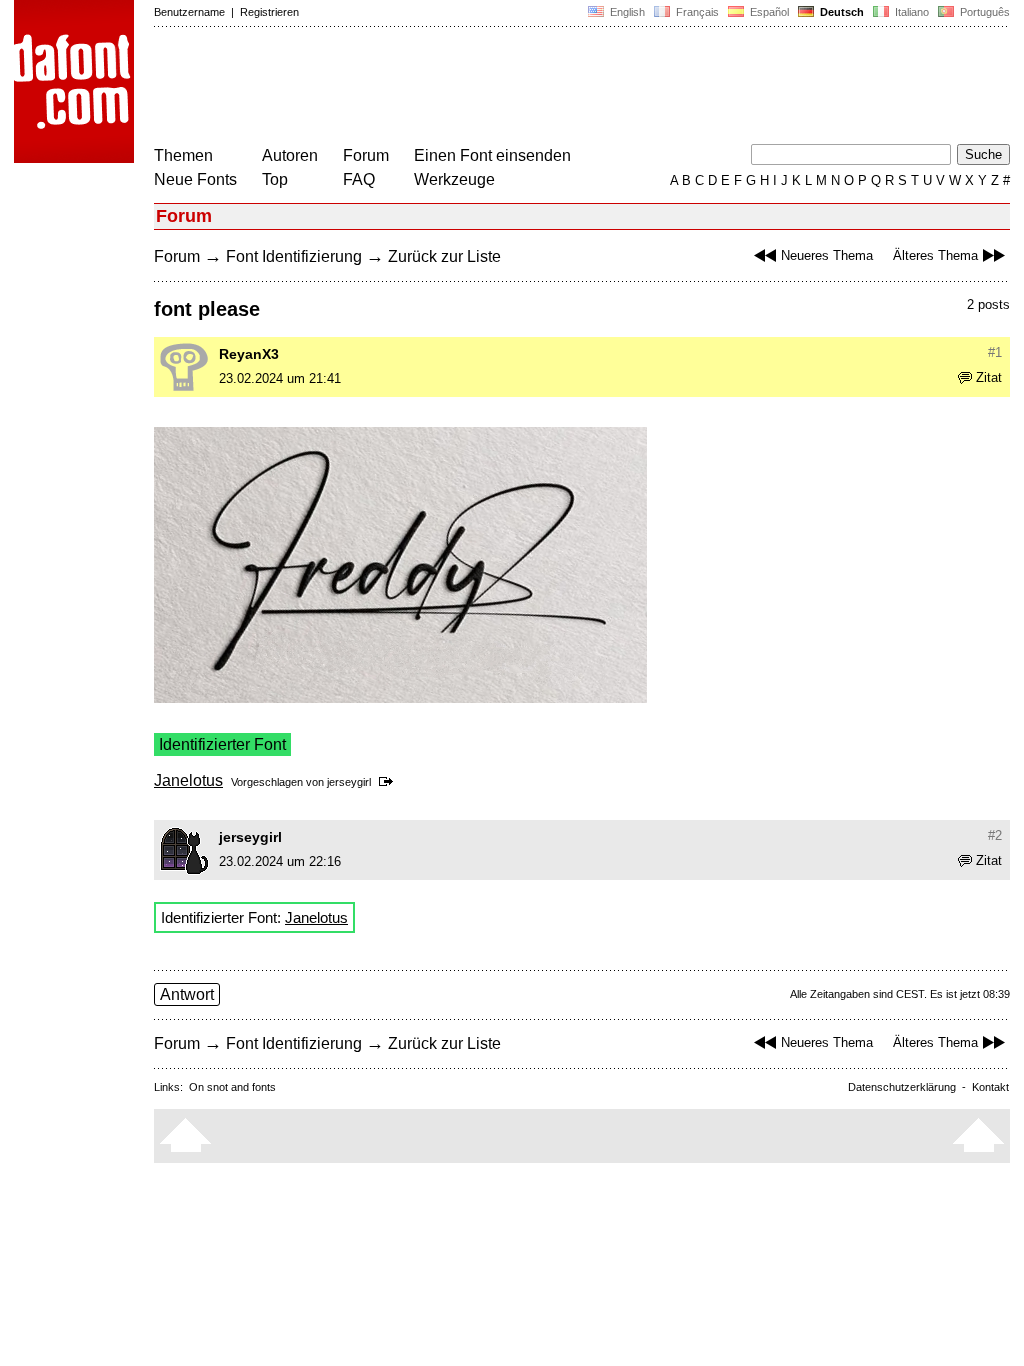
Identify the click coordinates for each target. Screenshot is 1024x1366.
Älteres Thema (935, 255)
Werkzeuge (454, 179)
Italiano (910, 12)
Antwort (187, 994)
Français (696, 12)
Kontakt (990, 1087)
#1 (995, 352)
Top (275, 179)
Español (768, 12)
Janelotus (188, 780)
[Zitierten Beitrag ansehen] (389, 782)
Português (982, 12)
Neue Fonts (195, 179)
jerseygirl (349, 782)
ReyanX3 (249, 354)
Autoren (290, 155)
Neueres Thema (827, 255)
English (626, 12)
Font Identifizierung (294, 256)
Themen (183, 155)
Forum (366, 155)
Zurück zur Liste (444, 256)
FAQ (359, 179)
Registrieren (269, 12)
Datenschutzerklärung (902, 1087)
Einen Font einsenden (492, 155)
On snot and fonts (232, 1087)
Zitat (989, 377)
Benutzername (189, 12)
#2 (995, 835)
